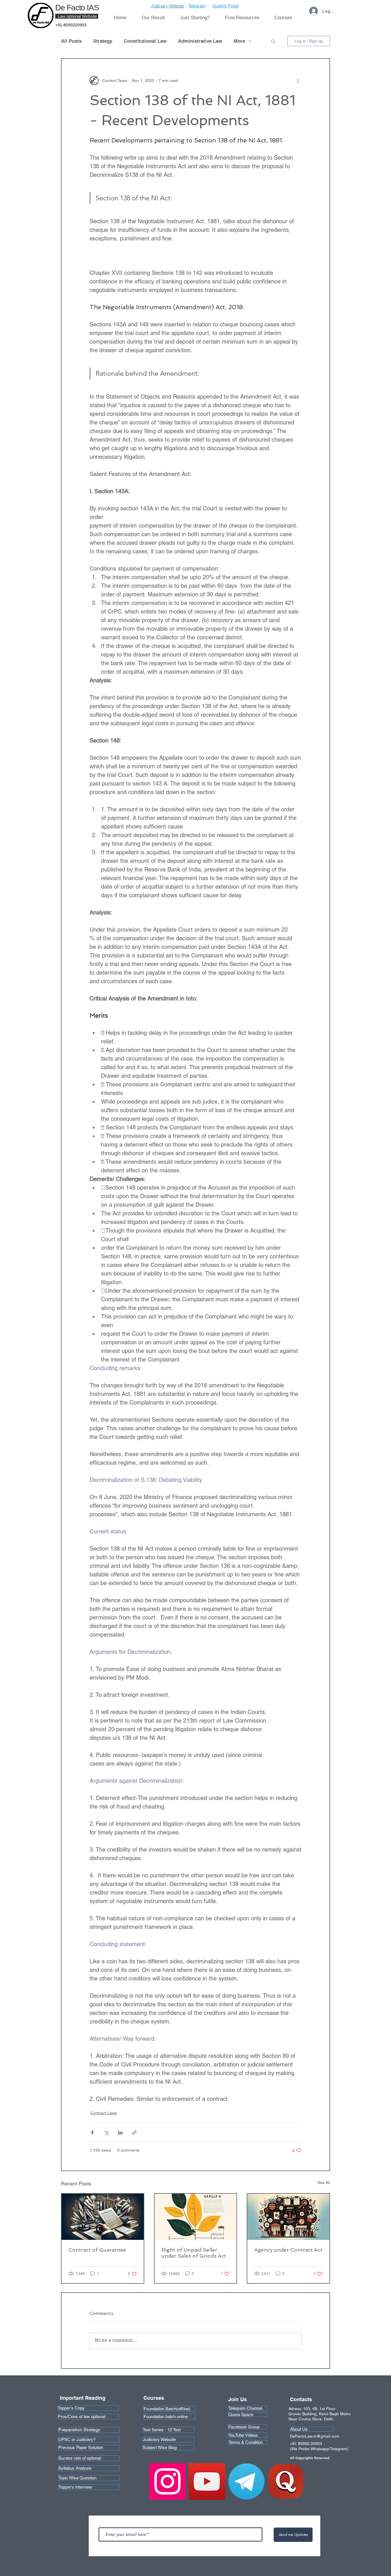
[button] (195, 18)
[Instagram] (167, 2481)
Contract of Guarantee (97, 2250)
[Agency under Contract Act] (288, 2217)
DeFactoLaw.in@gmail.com (315, 2436)
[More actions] (298, 81)
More (239, 41)
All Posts (71, 41)
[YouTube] (207, 2481)
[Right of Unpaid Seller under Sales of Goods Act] (196, 2217)
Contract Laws (104, 2113)
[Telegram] (246, 2481)
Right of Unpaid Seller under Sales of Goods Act (194, 2253)
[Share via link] (134, 2133)
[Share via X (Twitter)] (106, 2133)
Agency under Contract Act (288, 2250)
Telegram (197, 6)
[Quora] (286, 2481)
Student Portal (225, 6)
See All (324, 2183)
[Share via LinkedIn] (120, 2133)
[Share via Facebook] (92, 2133)
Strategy (103, 41)
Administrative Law (200, 41)
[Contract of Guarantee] (103, 2217)
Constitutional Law (145, 41)
